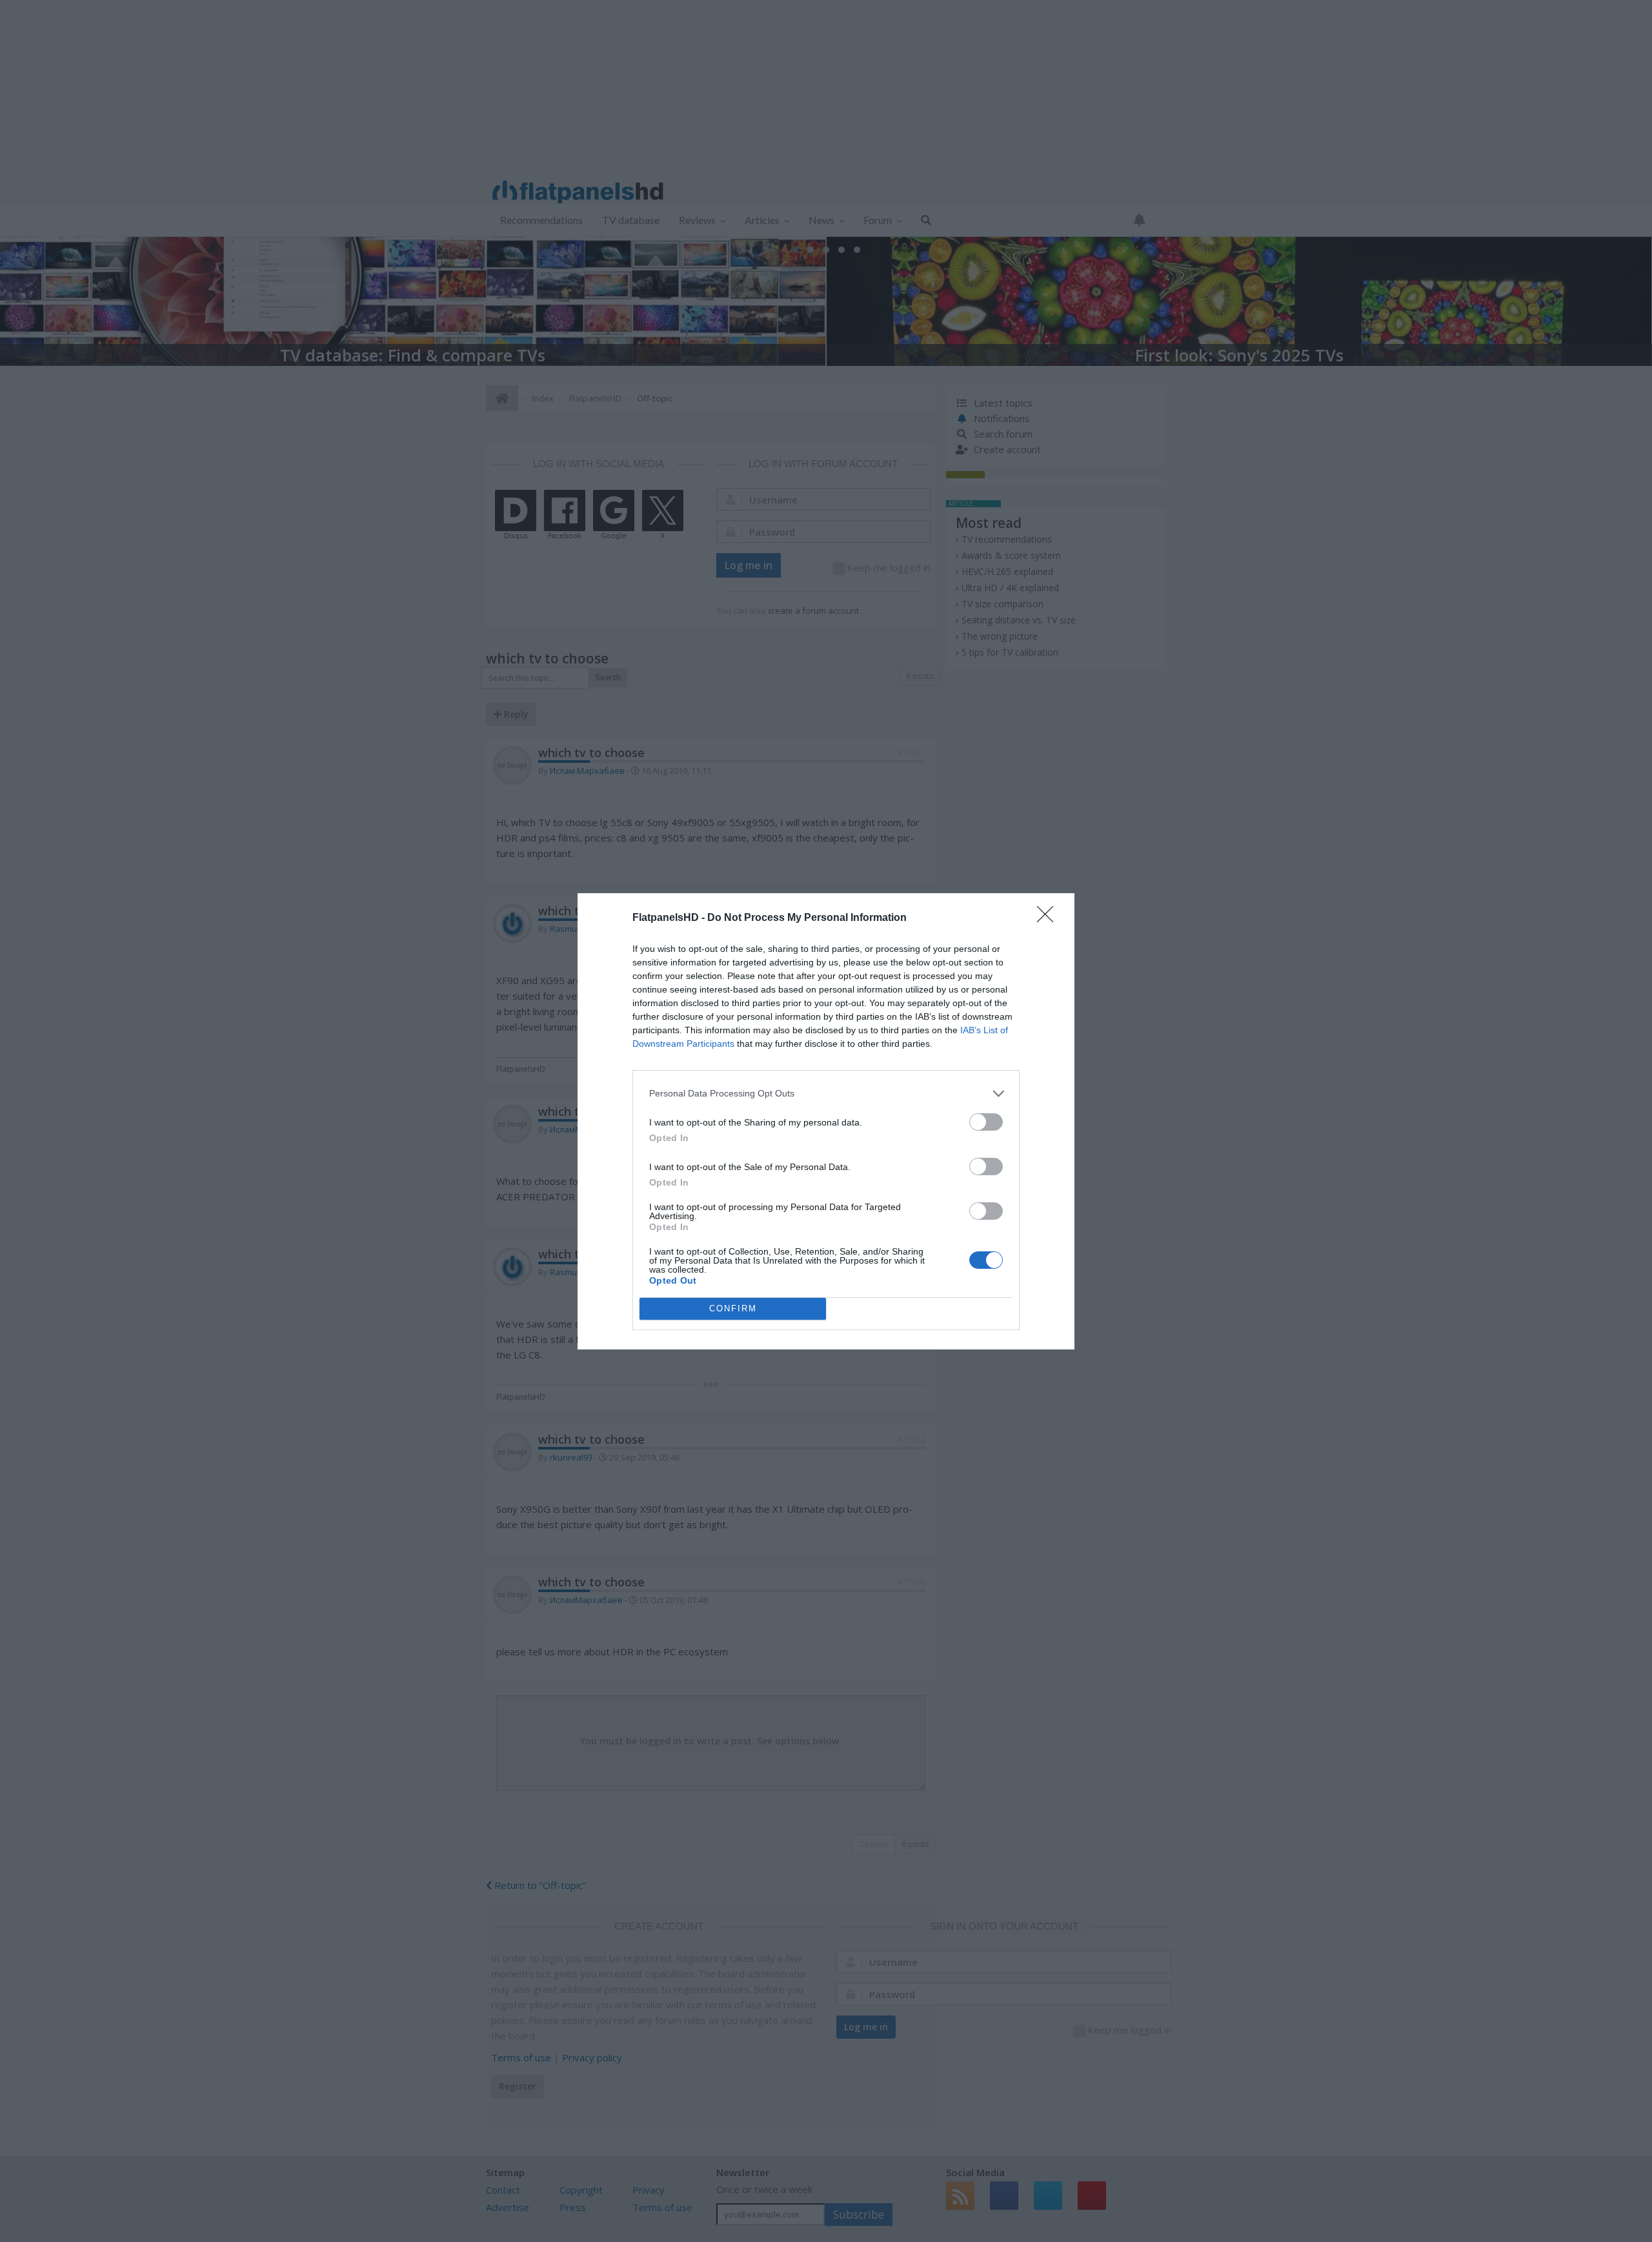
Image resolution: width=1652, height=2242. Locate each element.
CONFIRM (733, 1308)
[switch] (986, 1122)
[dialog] (826, 1121)
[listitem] (826, 1094)
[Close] (1049, 918)
